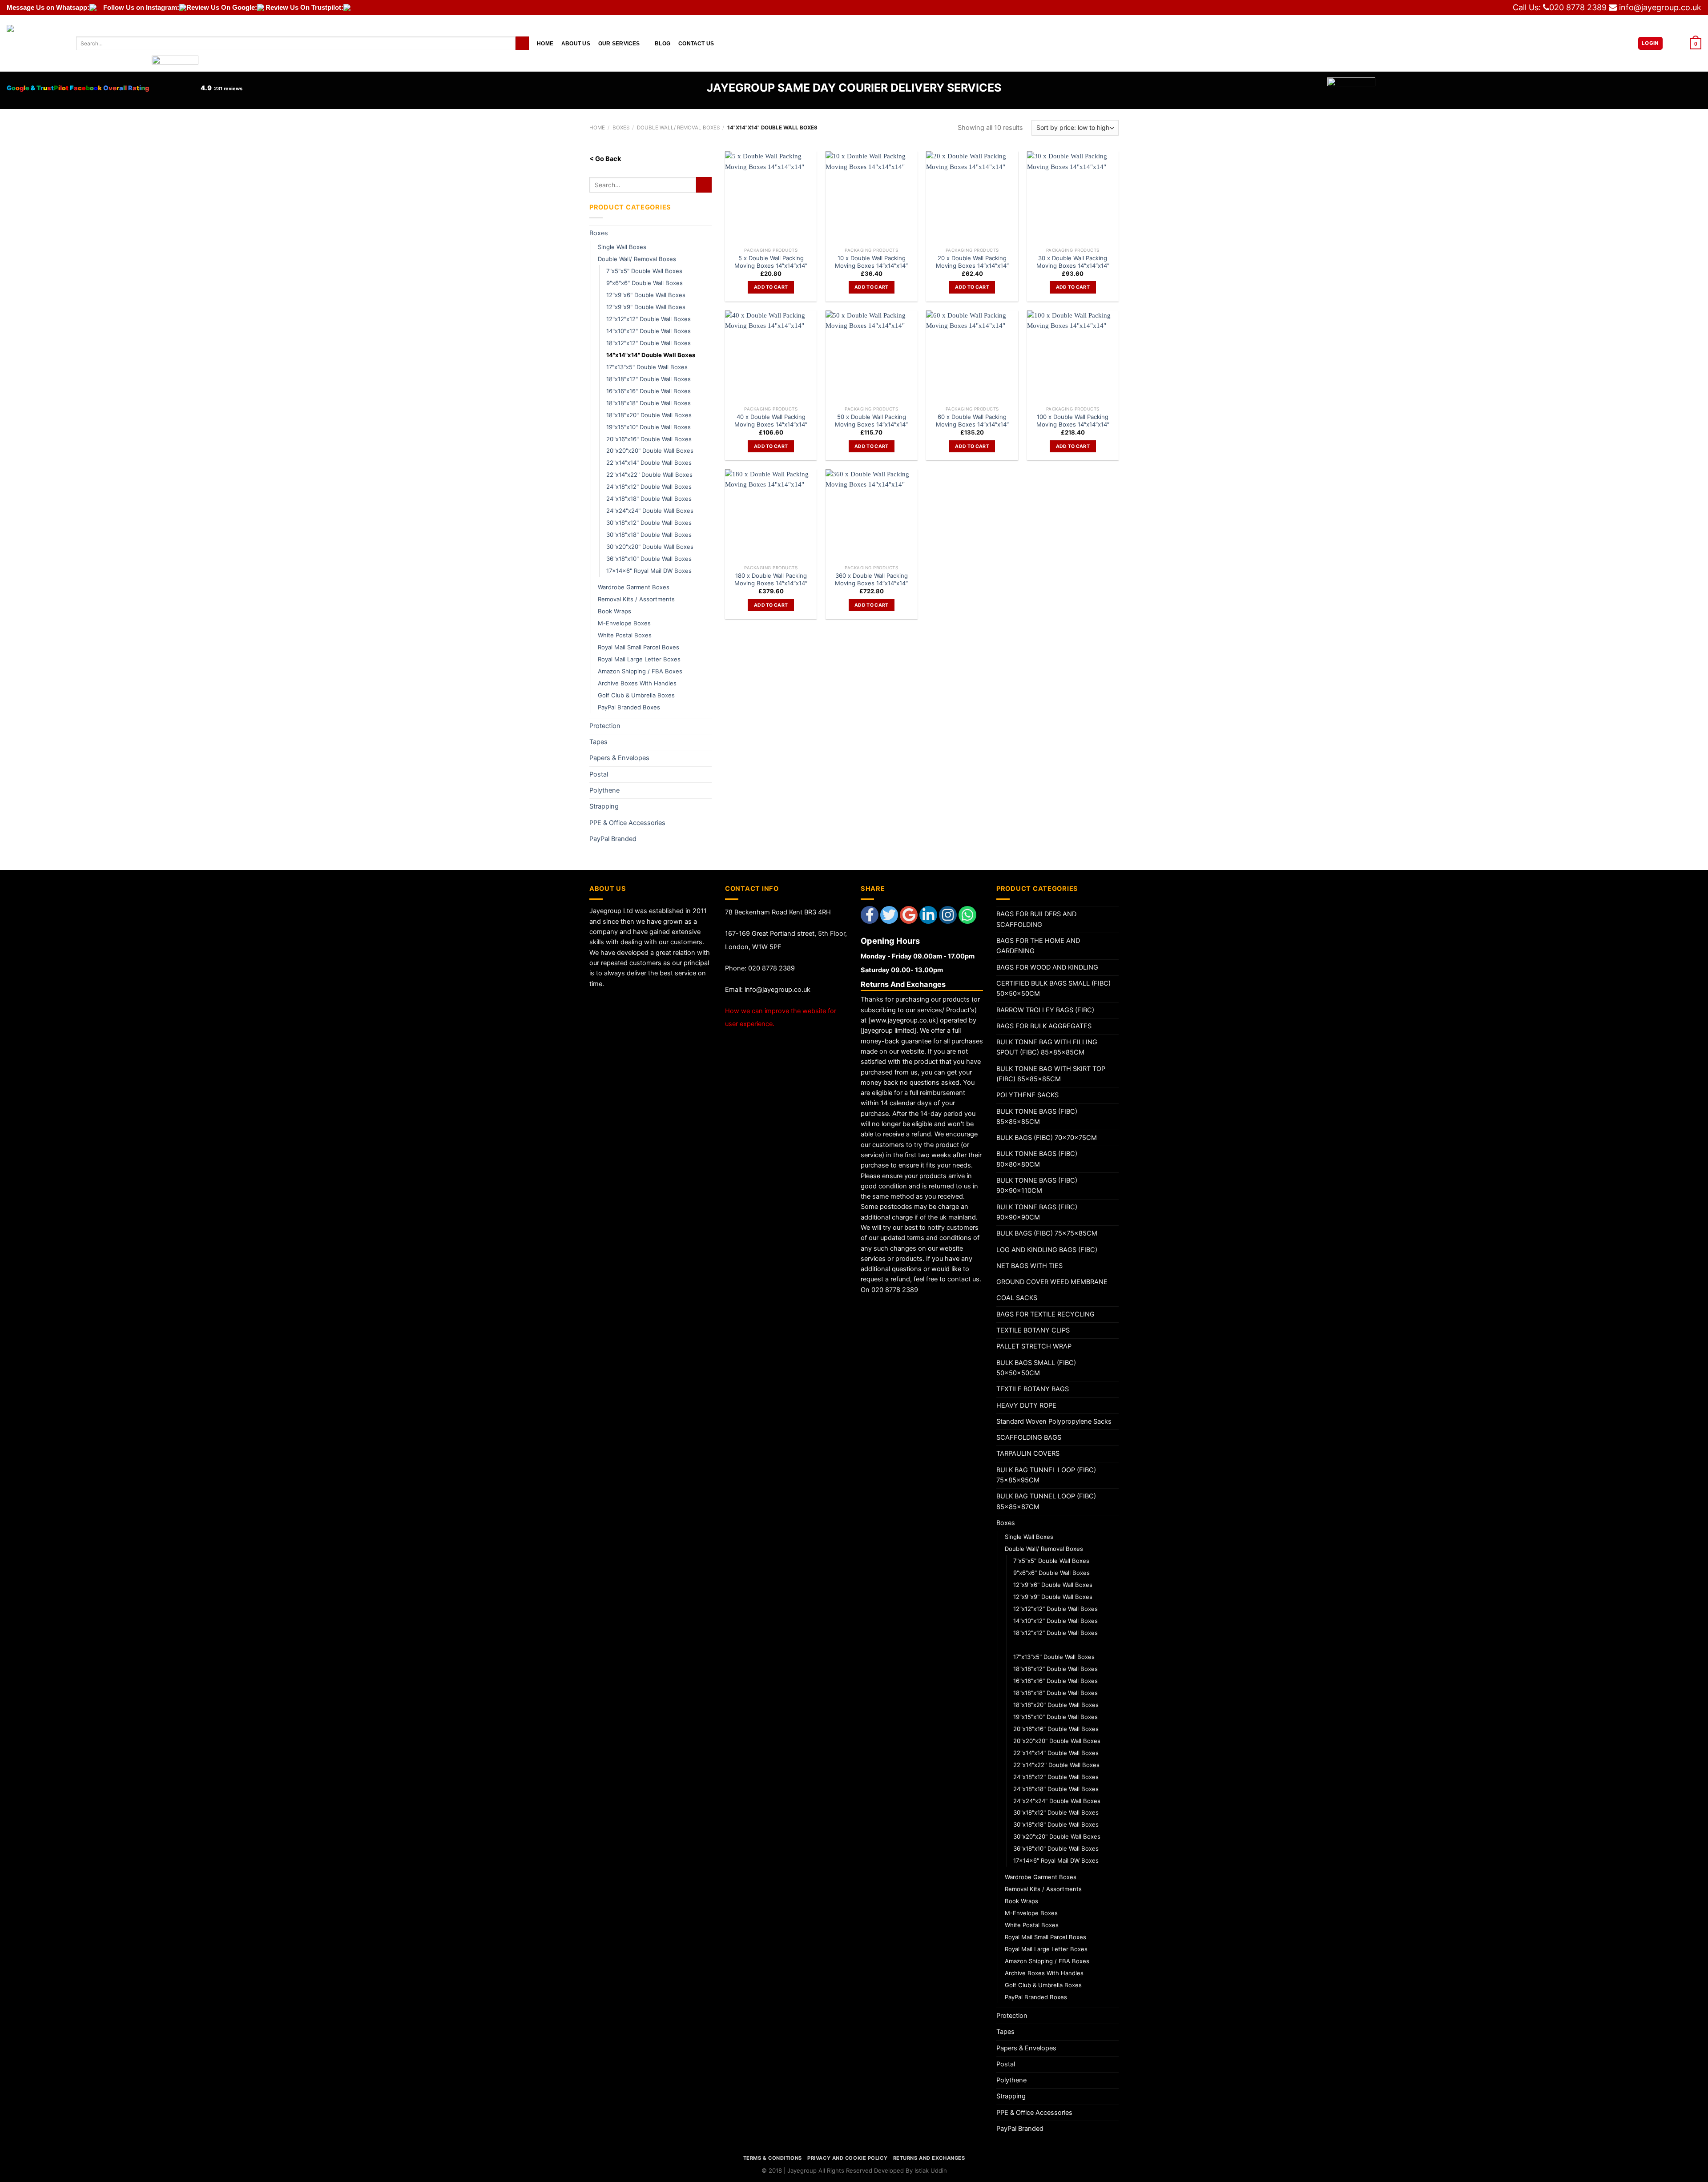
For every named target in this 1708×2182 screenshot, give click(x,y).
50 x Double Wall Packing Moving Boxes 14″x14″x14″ (871, 421)
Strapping (604, 806)
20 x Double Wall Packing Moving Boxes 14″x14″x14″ (972, 262)
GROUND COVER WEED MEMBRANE (1052, 1282)
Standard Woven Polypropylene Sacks (1054, 1421)
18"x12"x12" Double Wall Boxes (649, 343)
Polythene (604, 790)
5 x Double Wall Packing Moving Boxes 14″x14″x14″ (771, 262)
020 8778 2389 (1578, 7)
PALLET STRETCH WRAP (1034, 1346)
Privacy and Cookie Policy (847, 2158)
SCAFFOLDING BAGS (1029, 1437)
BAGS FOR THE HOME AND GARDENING (1038, 946)
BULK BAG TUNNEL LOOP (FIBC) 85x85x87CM (1046, 1501)
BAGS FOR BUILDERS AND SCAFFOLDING (1036, 919)
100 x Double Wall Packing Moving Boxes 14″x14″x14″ (1073, 421)
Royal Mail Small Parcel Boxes (638, 647)
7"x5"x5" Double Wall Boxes (644, 271)
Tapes (598, 742)
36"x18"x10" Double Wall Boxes (649, 559)
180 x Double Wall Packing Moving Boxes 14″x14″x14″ (771, 579)
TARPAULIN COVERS (1028, 1453)
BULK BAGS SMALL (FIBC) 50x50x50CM (1036, 1368)
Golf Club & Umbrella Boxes (636, 695)
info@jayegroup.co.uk (1660, 7)
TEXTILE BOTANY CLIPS (1033, 1330)
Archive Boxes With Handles (637, 683)
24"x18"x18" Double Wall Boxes (649, 499)
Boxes (621, 128)
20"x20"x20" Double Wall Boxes (650, 451)
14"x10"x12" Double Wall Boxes (649, 331)
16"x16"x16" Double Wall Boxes (649, 391)
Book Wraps (614, 611)
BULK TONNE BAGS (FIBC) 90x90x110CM (1037, 1186)
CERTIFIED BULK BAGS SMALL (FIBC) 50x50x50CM (1053, 988)
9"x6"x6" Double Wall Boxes (645, 283)
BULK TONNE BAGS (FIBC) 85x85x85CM (1037, 1117)
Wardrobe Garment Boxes (634, 587)
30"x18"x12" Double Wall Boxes (649, 523)
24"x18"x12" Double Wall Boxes (649, 487)
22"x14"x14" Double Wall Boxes (649, 463)
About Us (576, 43)
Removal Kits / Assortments (636, 599)
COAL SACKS (1017, 1298)
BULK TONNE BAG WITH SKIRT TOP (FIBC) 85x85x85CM (1051, 1074)
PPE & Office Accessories (627, 823)
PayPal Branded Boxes (629, 707)
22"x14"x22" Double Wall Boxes (649, 475)
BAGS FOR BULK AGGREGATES (1044, 1026)
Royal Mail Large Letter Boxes (639, 659)
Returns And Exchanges (929, 2158)
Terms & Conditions (773, 2158)
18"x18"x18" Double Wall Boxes (649, 403)
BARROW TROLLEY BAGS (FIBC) (1045, 1010)
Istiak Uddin (931, 2170)
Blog (663, 43)
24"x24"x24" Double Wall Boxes (650, 511)
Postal (599, 774)
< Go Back (605, 159)
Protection (605, 726)
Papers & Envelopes (619, 758)
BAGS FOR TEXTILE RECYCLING (1045, 1314)
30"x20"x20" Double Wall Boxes (650, 547)
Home (545, 43)
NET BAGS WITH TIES (1029, 1266)
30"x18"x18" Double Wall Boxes (649, 535)
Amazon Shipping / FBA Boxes (640, 671)
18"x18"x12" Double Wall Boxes (649, 379)
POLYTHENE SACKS (1027, 1095)
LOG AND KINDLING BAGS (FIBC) (1047, 1250)
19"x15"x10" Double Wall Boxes (649, 427)
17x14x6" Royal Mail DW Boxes (649, 571)
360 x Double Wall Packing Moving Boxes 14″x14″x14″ (871, 579)
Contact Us (696, 43)
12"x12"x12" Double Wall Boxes (649, 319)
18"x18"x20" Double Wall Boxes (649, 415)
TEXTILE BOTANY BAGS (1033, 1389)
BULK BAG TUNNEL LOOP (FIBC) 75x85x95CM (1046, 1475)
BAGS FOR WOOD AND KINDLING (1047, 967)
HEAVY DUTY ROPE (1026, 1405)
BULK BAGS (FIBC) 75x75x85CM (1047, 1233)
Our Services (619, 43)
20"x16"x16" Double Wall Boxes (649, 439)
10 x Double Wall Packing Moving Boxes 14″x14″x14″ (871, 262)
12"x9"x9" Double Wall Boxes (646, 307)
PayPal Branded (613, 839)
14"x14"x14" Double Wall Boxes (651, 355)
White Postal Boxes (625, 635)
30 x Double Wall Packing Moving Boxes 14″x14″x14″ (1073, 262)
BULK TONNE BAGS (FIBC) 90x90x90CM (1037, 1212)
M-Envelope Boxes (624, 623)
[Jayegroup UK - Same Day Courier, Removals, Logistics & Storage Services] (35, 43)
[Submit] (522, 43)
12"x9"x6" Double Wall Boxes (646, 295)
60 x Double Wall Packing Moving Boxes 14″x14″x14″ (972, 421)
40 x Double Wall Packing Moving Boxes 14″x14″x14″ (771, 421)
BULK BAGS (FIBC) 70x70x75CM (1047, 1138)
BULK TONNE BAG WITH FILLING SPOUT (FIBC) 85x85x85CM (1047, 1047)
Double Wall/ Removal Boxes (678, 128)
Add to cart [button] (771, 287)
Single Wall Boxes (622, 247)
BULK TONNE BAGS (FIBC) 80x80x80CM (1037, 1159)
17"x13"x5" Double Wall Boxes (647, 367)
